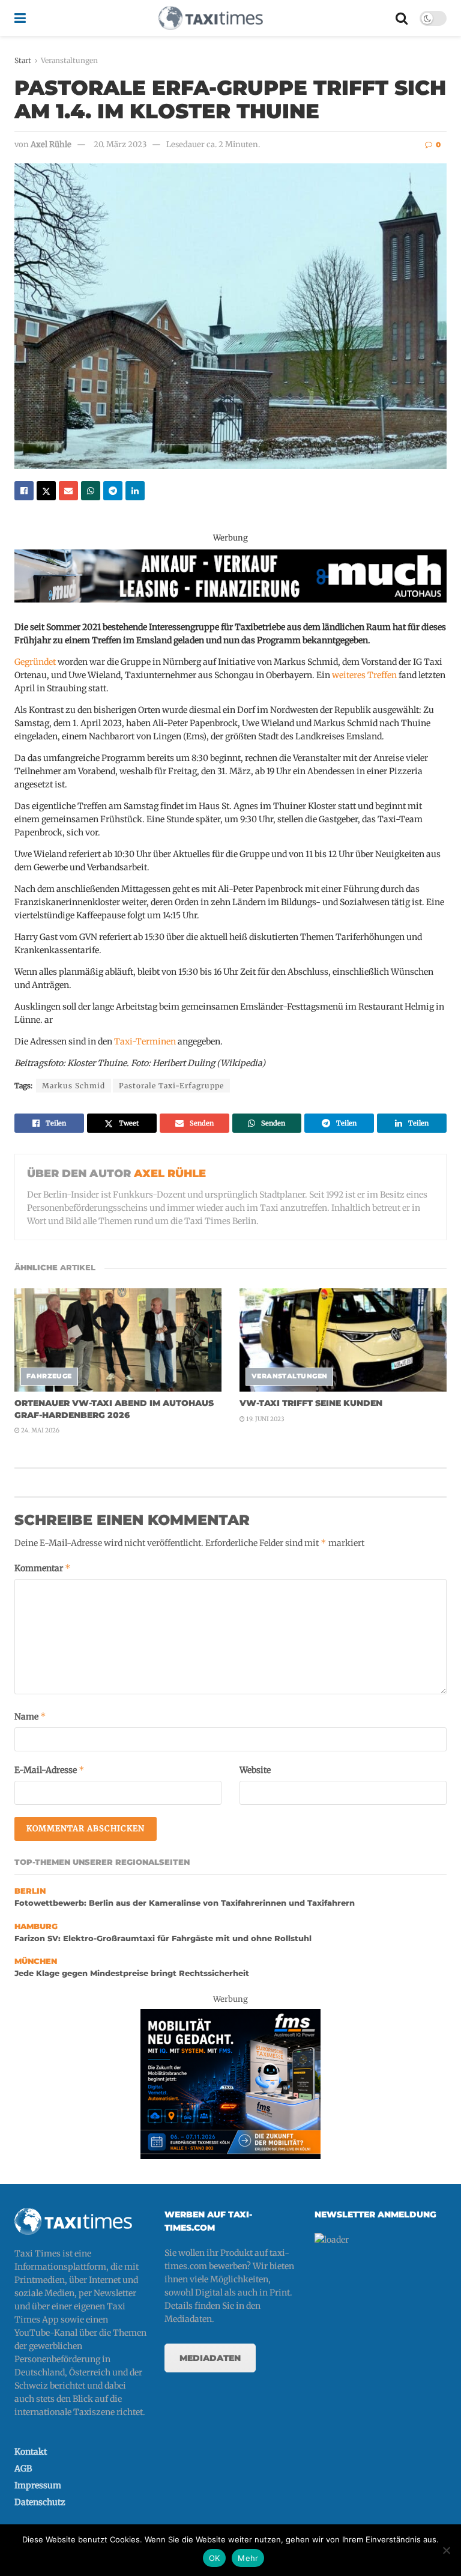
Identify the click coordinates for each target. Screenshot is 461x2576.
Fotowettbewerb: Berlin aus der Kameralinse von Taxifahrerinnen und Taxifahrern (185, 1903)
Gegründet (35, 662)
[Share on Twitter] (46, 491)
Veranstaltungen (69, 60)
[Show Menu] (20, 18)
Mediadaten (210, 2358)
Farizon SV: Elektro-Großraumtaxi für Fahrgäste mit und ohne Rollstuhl (163, 1938)
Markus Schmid (74, 1086)
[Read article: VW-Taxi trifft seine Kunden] (343, 1340)
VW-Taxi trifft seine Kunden (311, 1403)
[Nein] (446, 2550)
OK (215, 2558)
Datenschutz (40, 2502)
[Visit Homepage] (211, 18)
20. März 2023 (120, 144)
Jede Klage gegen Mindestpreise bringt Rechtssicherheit (132, 1973)
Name (30, 1716)
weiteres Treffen (364, 675)
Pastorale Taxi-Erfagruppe (171, 1086)
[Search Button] (402, 18)
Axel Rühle (51, 144)
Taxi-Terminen (145, 1041)
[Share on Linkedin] (135, 491)
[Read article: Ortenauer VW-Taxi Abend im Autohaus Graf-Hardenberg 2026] (118, 1340)
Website (255, 1770)
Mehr (248, 2558)
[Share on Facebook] (24, 491)
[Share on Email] (68, 491)
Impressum (38, 2485)
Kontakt (31, 2452)
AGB (23, 2468)
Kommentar (43, 1568)
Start (23, 60)
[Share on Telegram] (113, 491)
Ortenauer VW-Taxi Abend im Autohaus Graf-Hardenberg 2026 (114, 1409)
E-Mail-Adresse (50, 1770)
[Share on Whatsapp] (91, 491)
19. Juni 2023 (265, 1419)
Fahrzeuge (49, 1376)
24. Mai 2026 (40, 1430)
